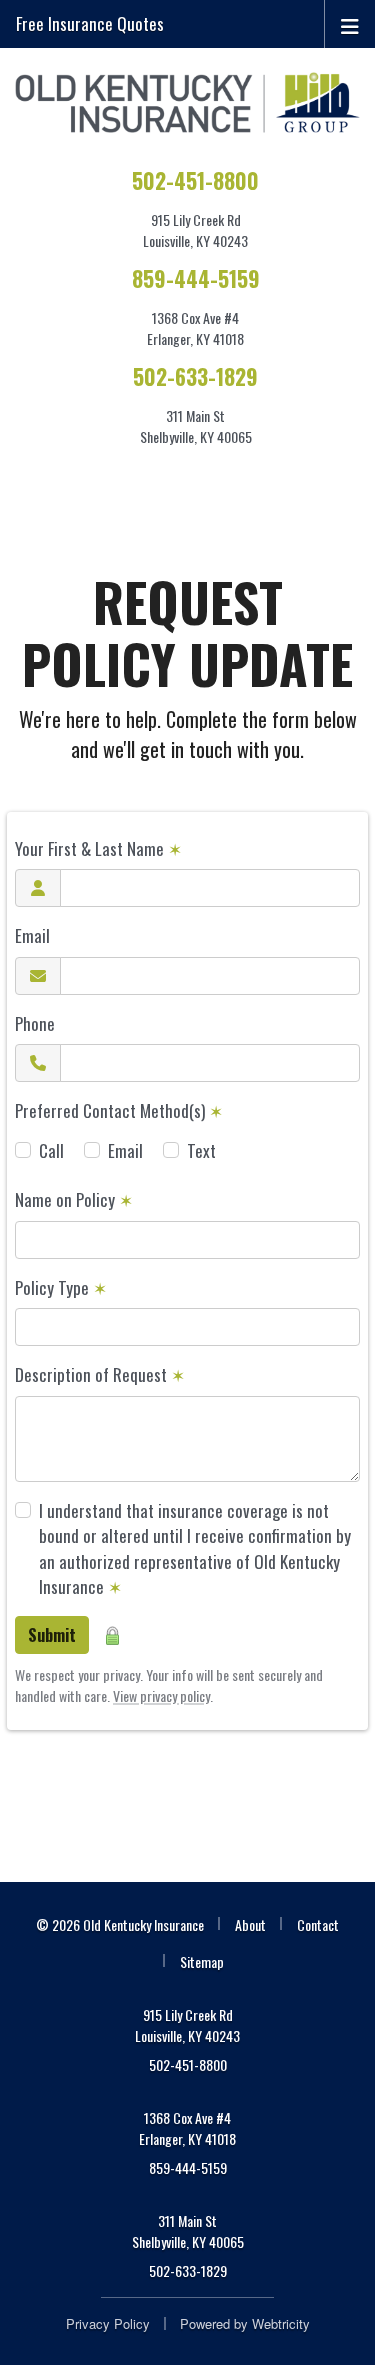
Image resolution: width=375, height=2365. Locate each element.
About (250, 1924)
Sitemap (202, 1961)
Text (201, 1150)
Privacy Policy (108, 2323)
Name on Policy (74, 1199)
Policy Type (61, 1287)
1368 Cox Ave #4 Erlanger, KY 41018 (187, 2128)
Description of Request (100, 1374)
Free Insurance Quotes (90, 23)
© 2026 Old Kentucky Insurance (120, 1924)
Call (51, 1150)
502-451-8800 (195, 180)
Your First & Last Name (98, 848)
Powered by (245, 2323)
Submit (52, 1635)
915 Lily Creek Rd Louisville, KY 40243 (187, 2025)
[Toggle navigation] (350, 24)
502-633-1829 (195, 376)
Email (32, 935)
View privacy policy (161, 1695)
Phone (35, 1023)
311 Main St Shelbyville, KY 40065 (188, 2231)
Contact (318, 1924)
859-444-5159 (196, 278)
